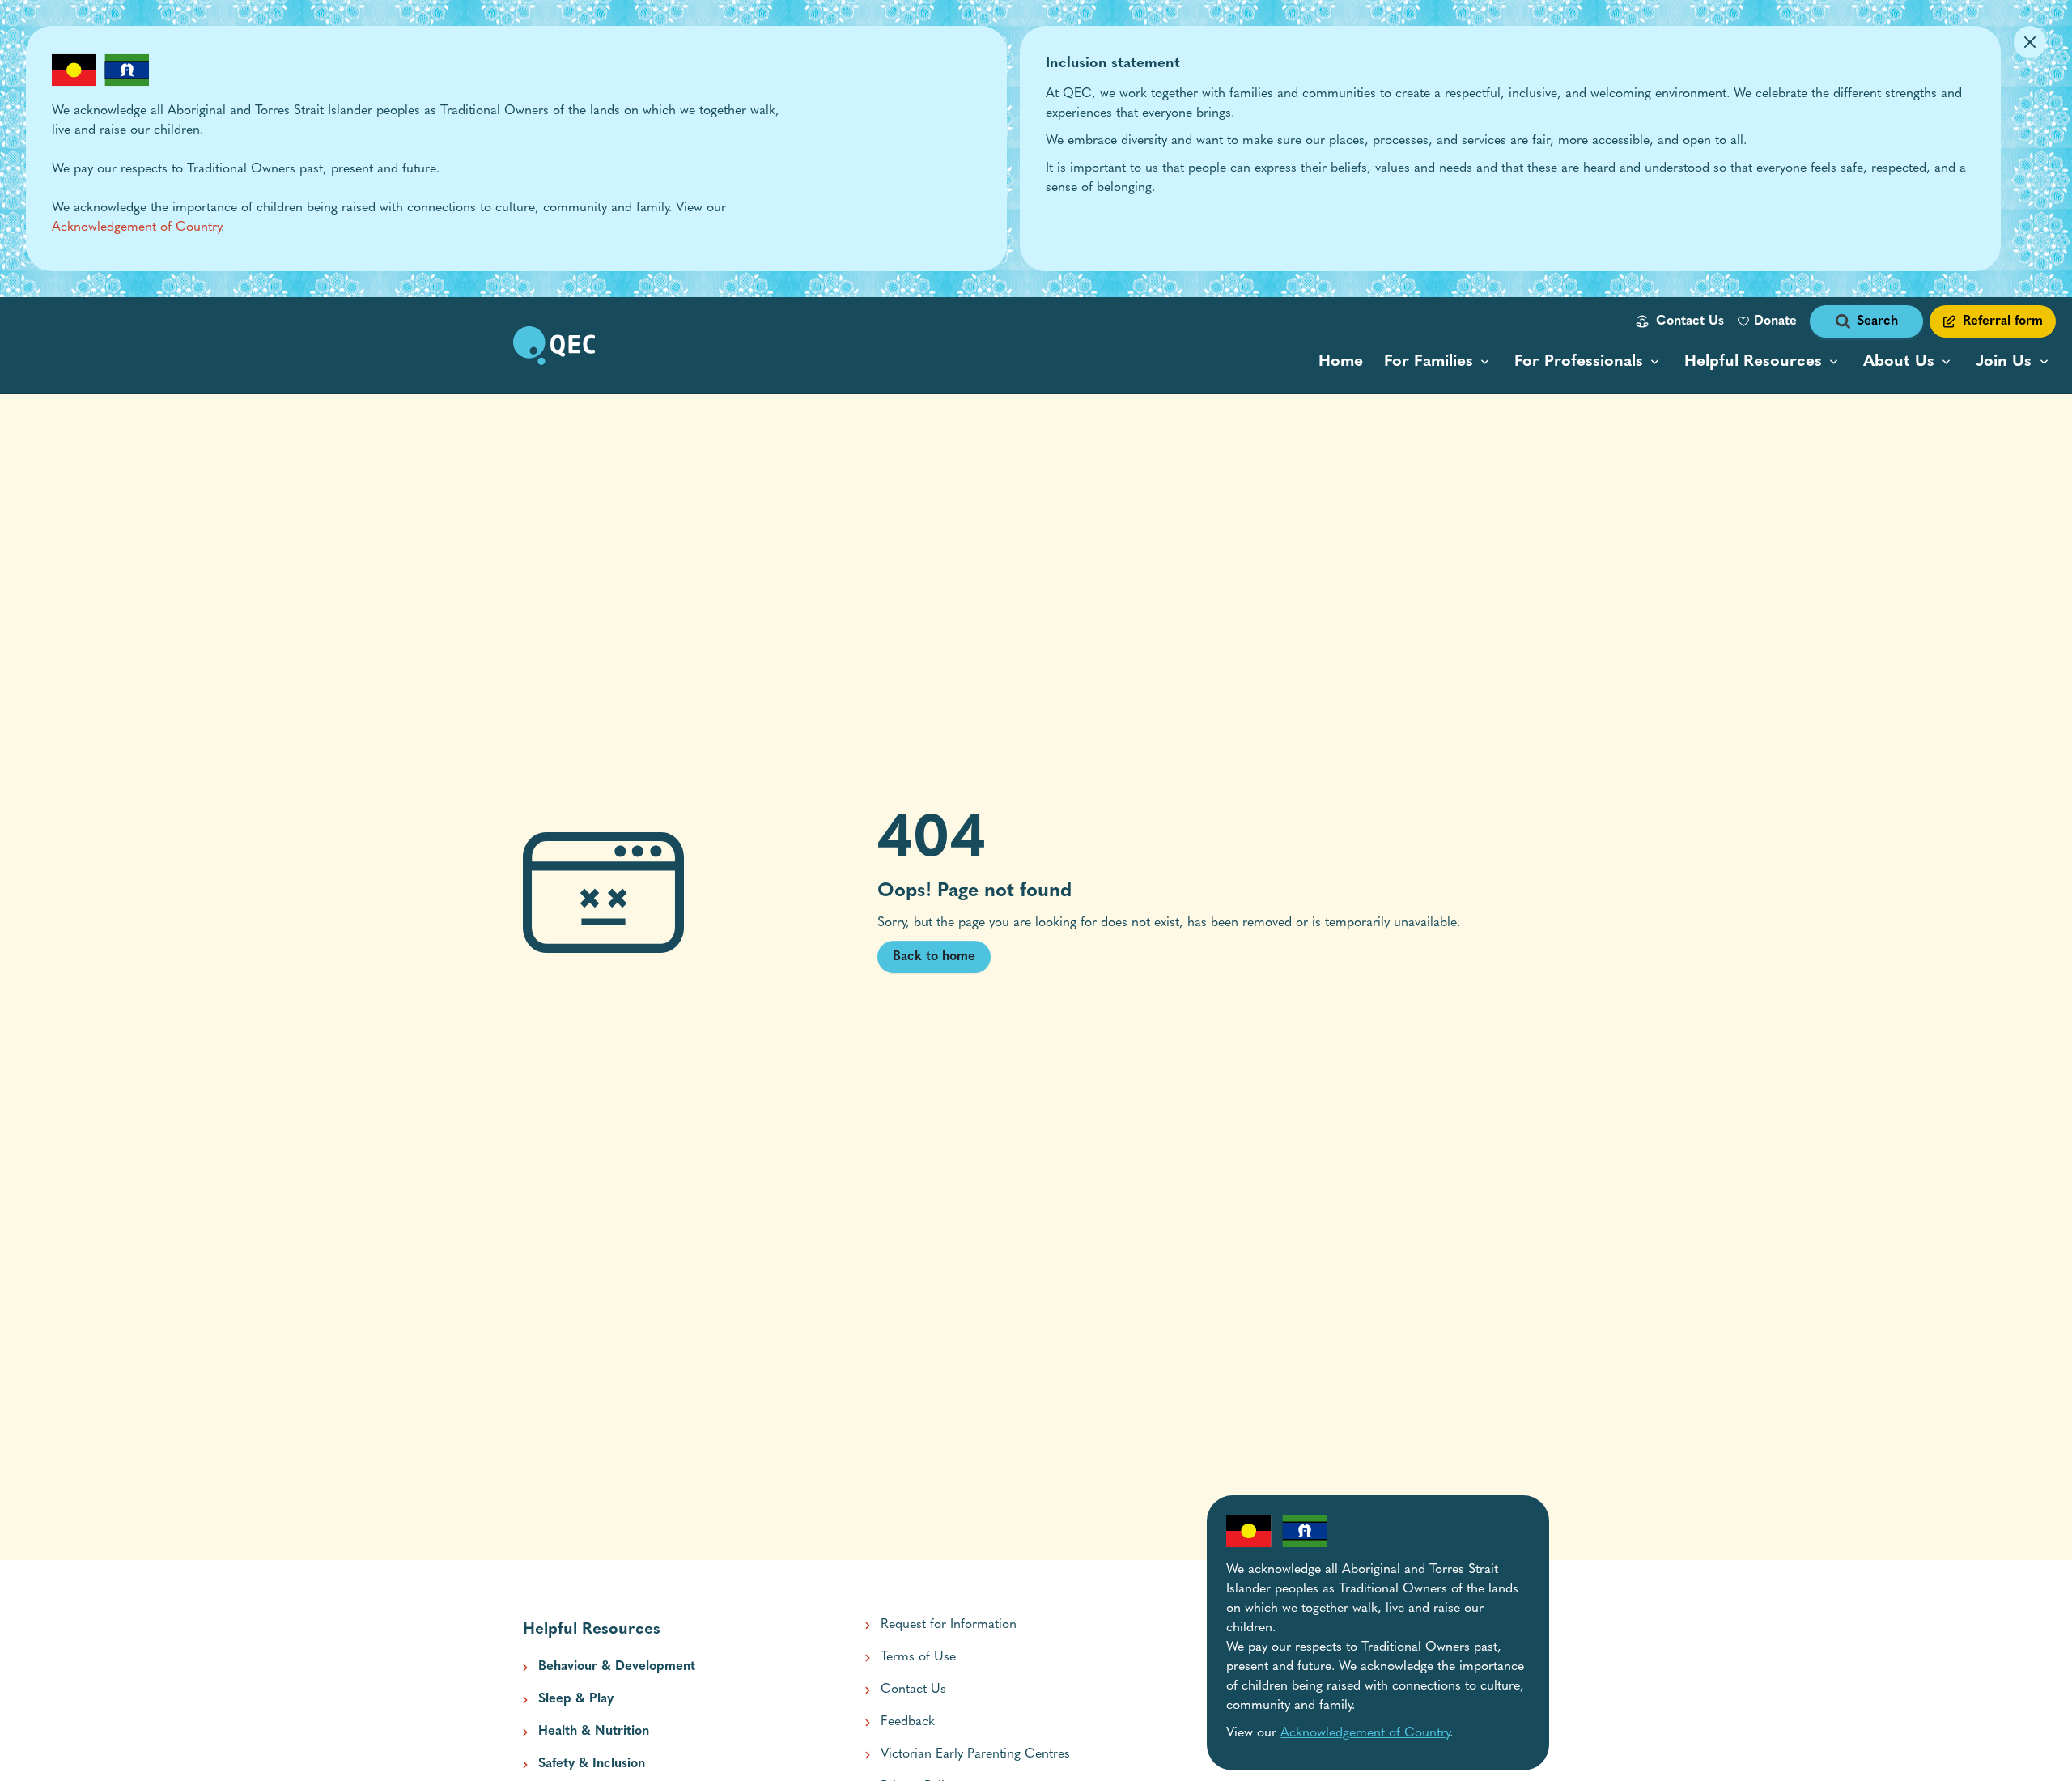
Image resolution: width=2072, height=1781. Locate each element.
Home (1341, 362)
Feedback (908, 1722)
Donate (1775, 321)
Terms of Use (918, 1657)
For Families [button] (1429, 362)
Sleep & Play (576, 1699)
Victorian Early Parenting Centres (975, 1754)
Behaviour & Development (617, 1667)
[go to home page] (554, 346)
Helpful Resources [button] (1753, 362)
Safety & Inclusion (592, 1764)
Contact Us (1690, 321)
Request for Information (949, 1625)
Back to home (934, 957)
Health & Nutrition (594, 1732)
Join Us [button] (2004, 362)
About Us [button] (1899, 362)
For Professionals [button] (1579, 362)
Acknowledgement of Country (136, 227)
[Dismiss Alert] (2030, 42)
